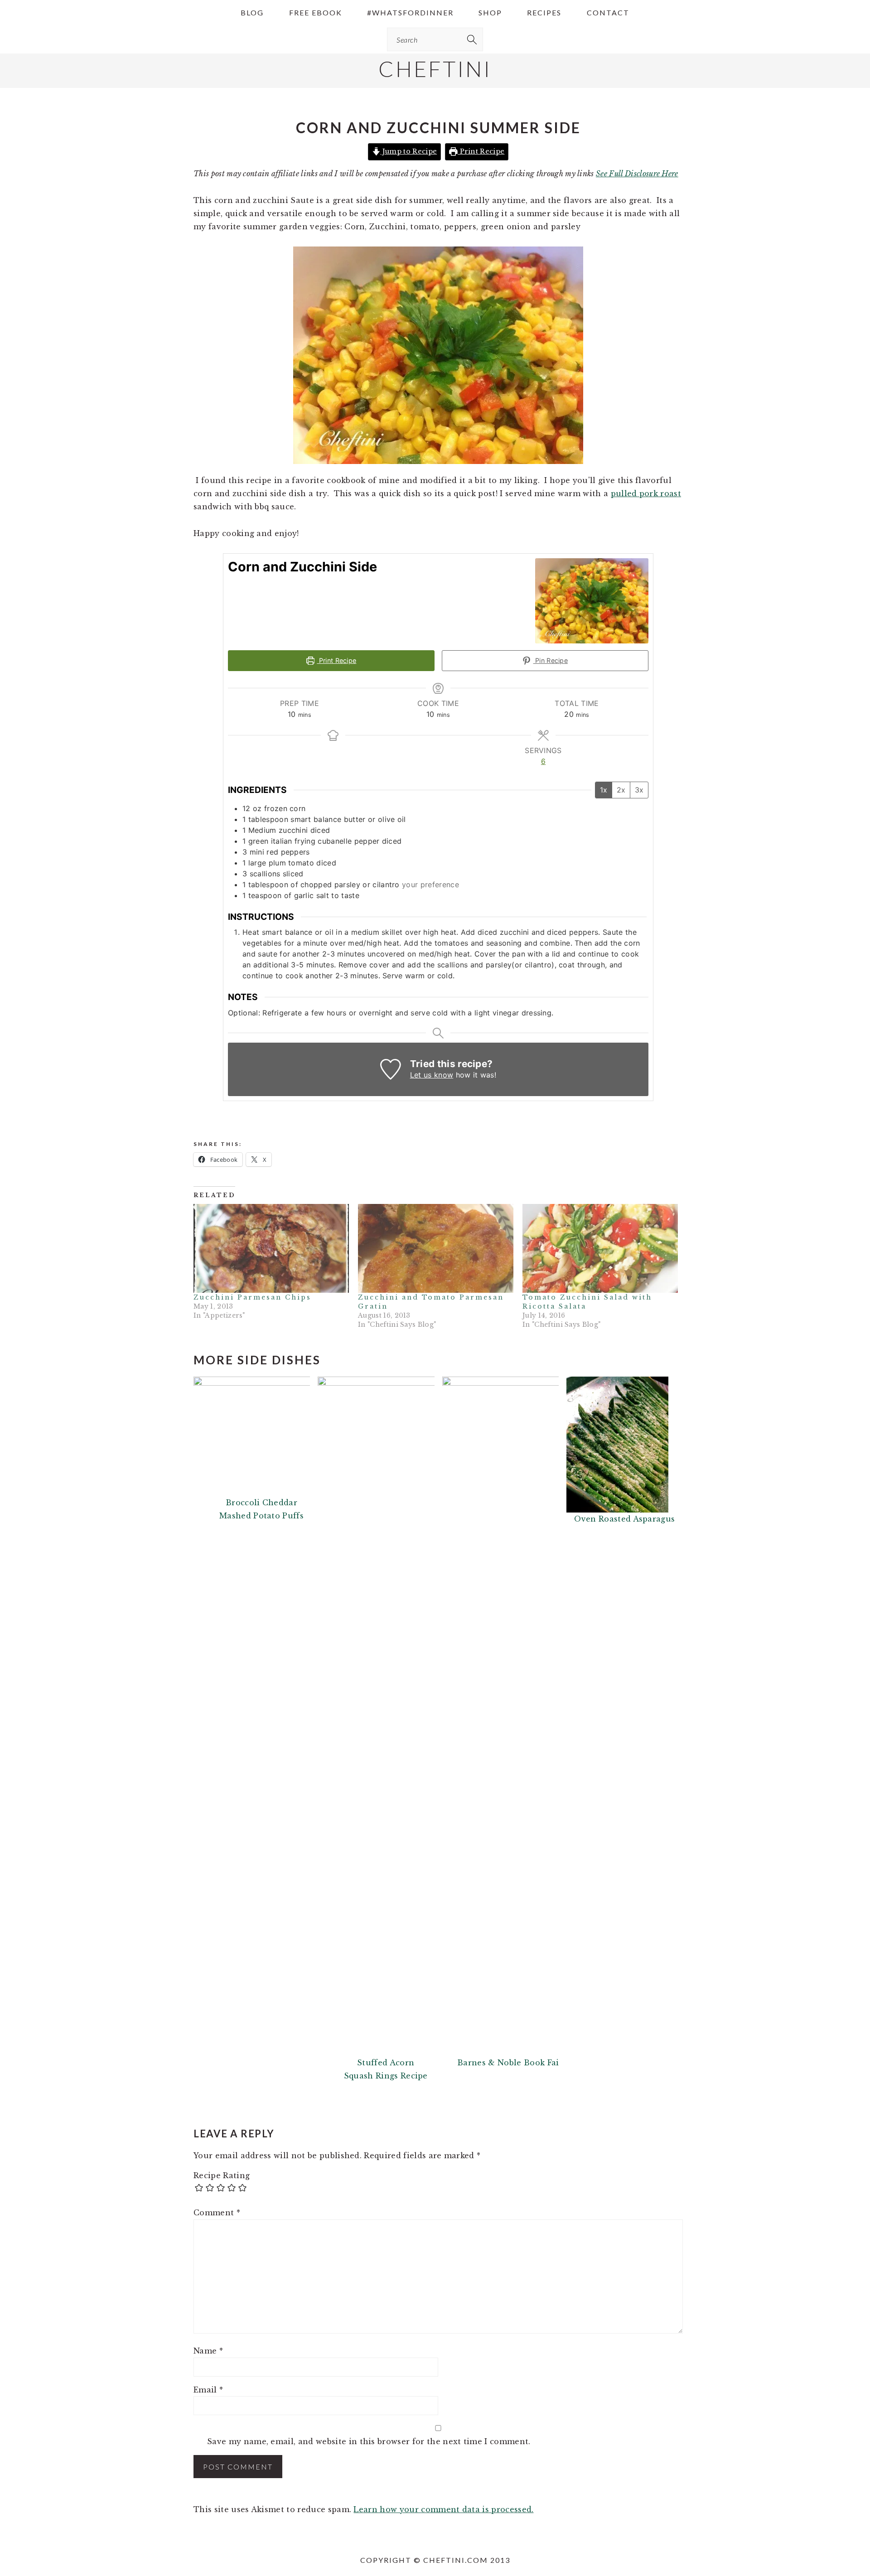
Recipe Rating (222, 2175)
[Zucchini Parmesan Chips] (271, 1248)
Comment (217, 2213)
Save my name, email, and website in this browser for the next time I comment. (369, 2441)
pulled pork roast (646, 493)
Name (208, 2351)
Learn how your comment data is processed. (443, 2509)
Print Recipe (481, 151)
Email (208, 2390)
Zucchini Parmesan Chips (252, 1297)
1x (604, 790)
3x (639, 790)
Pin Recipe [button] (551, 660)
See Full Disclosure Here (637, 174)
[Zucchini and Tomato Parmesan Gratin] (436, 1248)
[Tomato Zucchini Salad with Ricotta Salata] (600, 1248)
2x (621, 790)
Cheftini (435, 69)
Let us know (432, 1075)
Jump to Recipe (408, 151)
